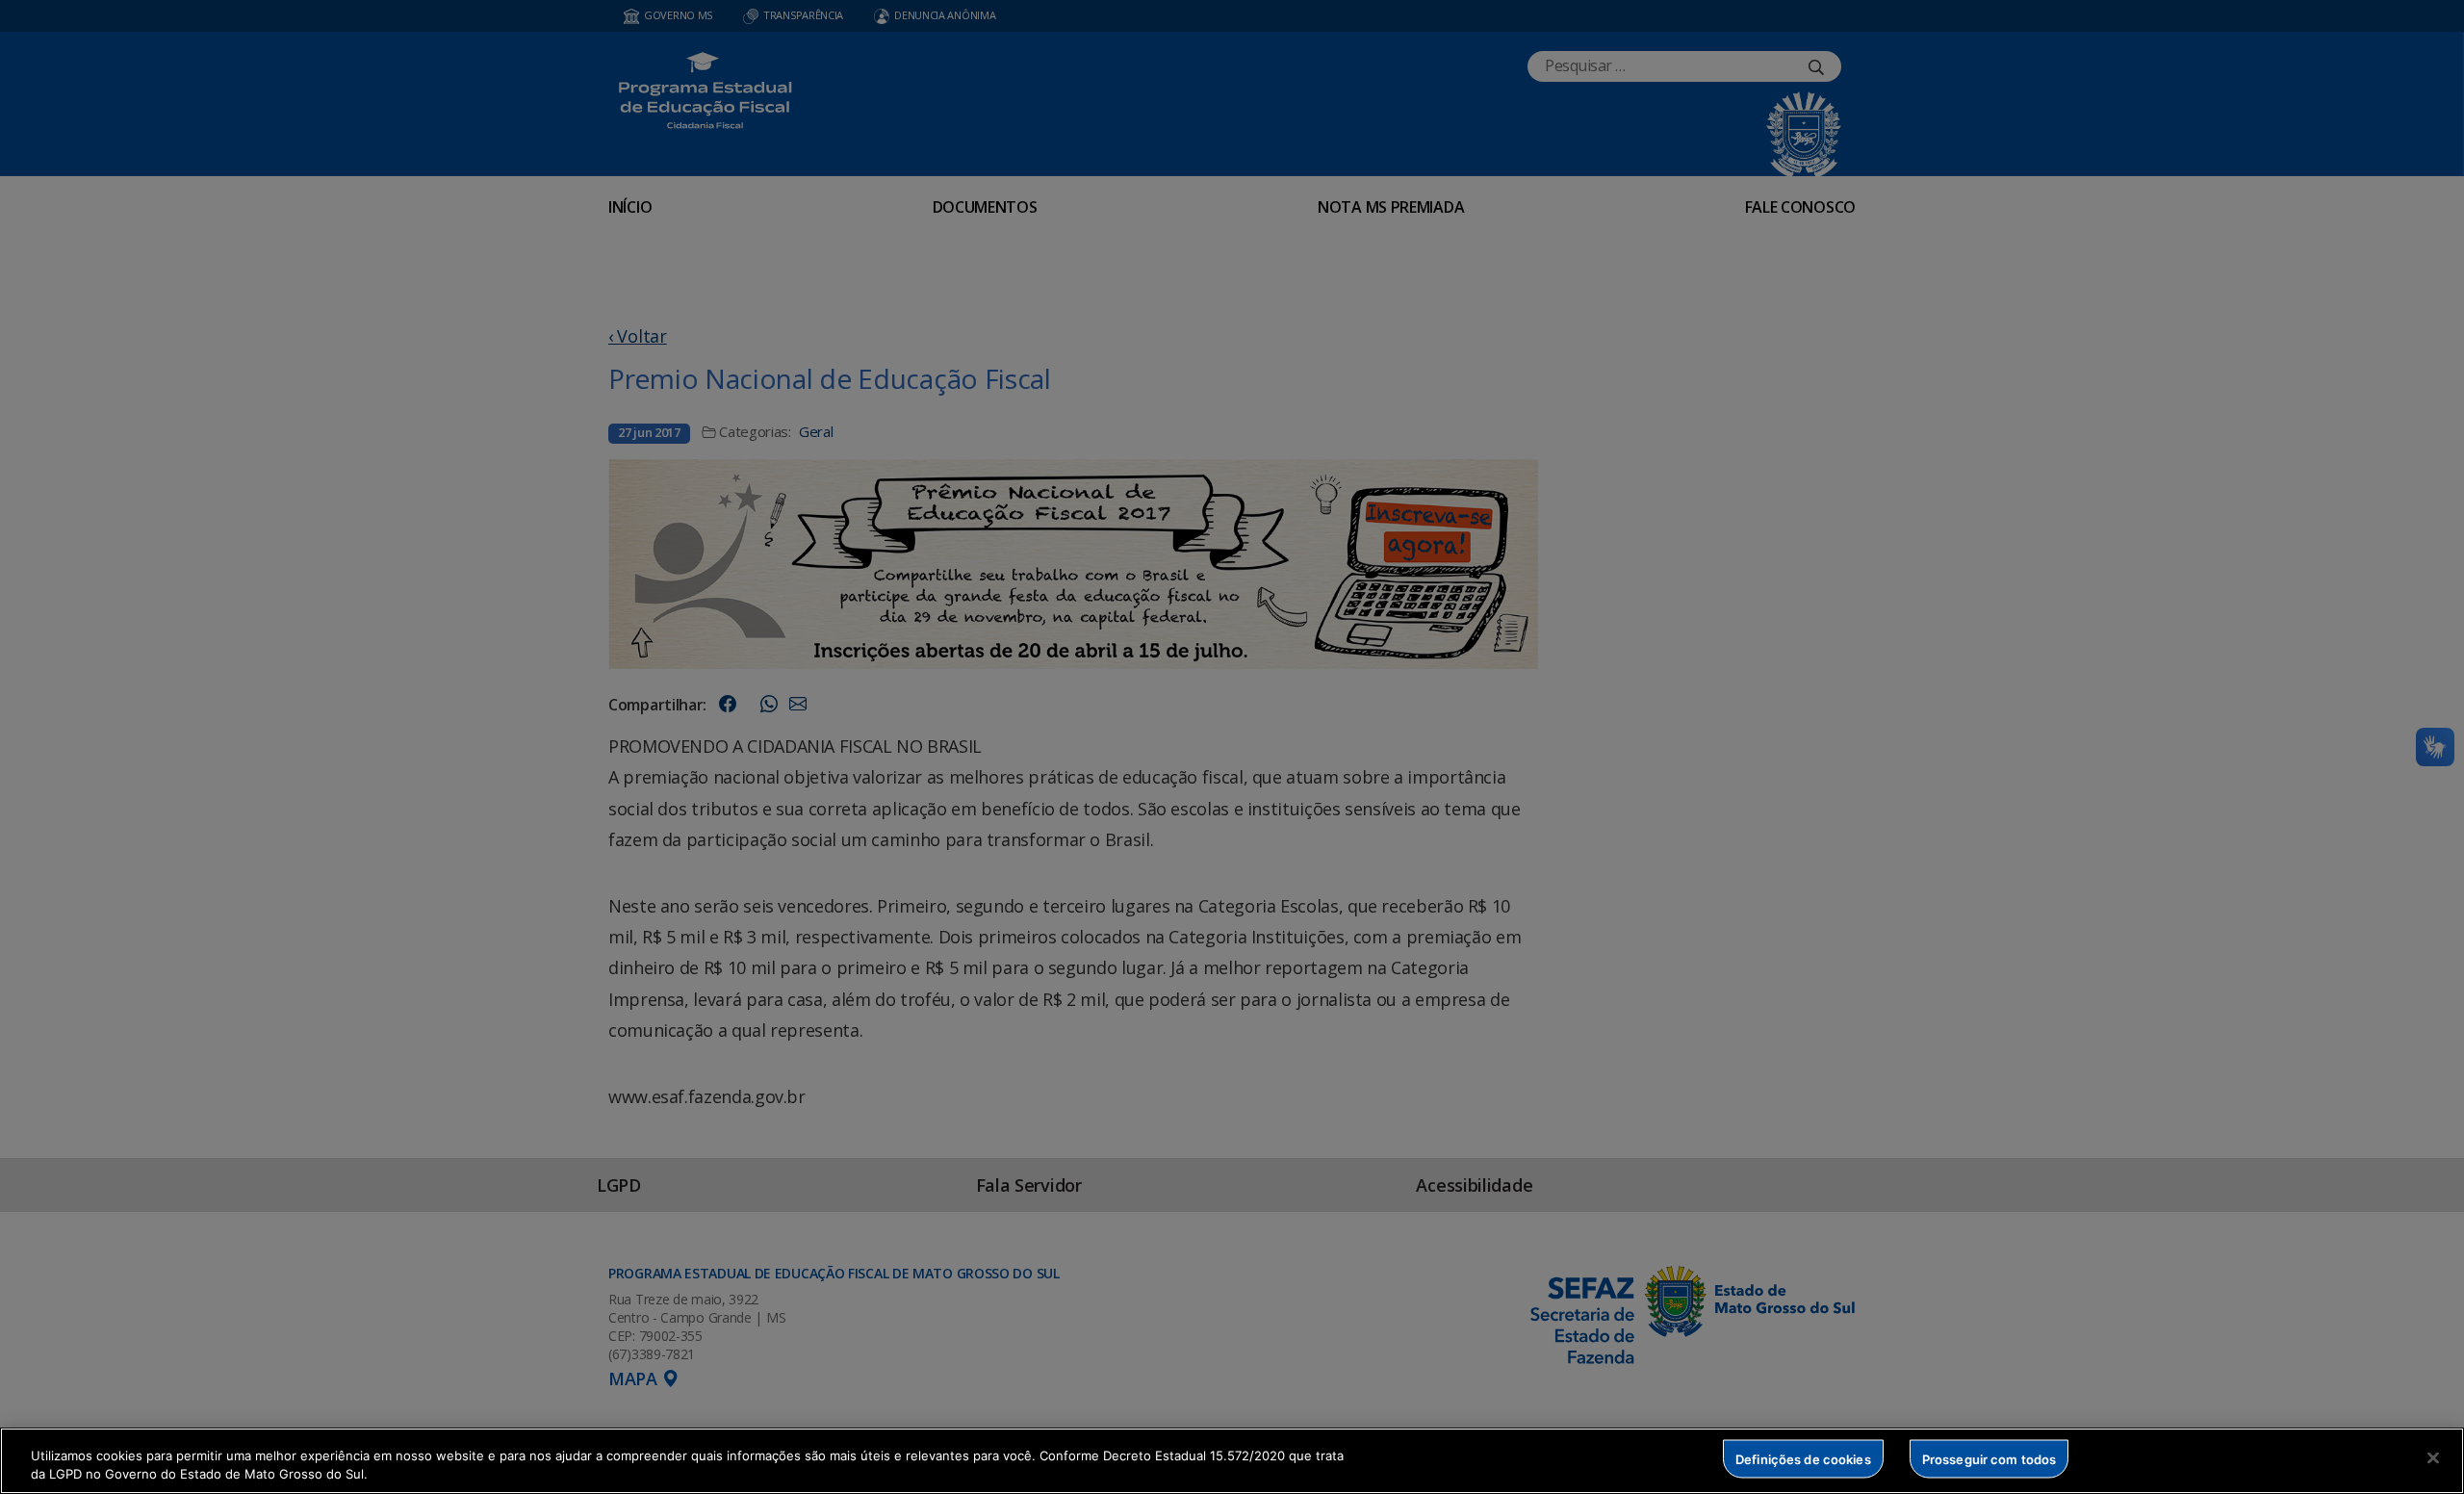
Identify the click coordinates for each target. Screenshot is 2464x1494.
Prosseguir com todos (1989, 1458)
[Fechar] (2433, 1458)
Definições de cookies (1803, 1458)
